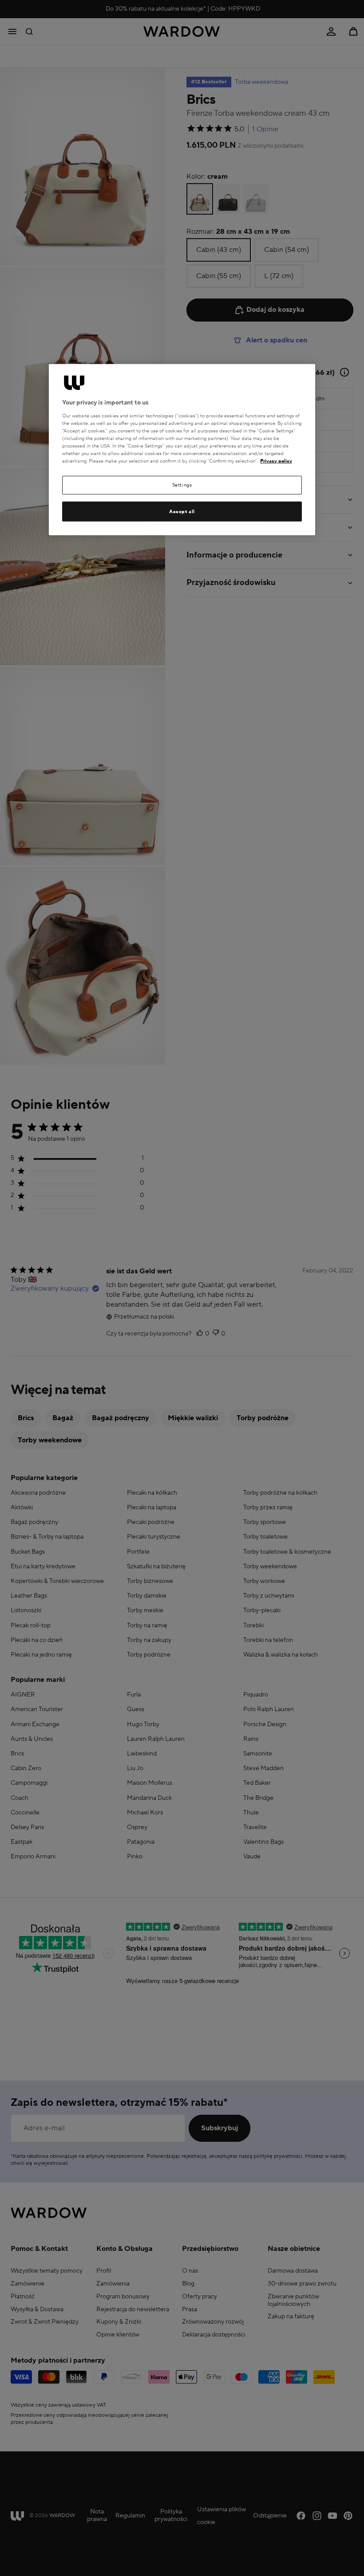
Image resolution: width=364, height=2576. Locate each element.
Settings (182, 485)
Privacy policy (276, 461)
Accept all (182, 511)
